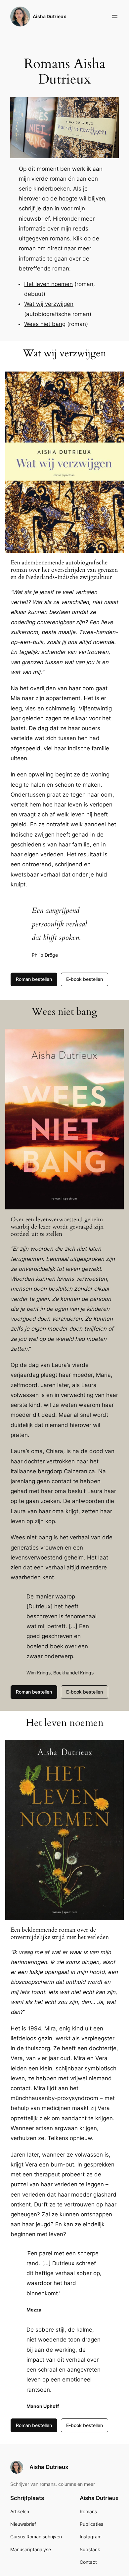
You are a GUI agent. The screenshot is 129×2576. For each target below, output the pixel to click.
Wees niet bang (45, 324)
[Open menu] (115, 17)
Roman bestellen (34, 979)
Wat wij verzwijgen (49, 304)
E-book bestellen (85, 979)
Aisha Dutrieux (49, 16)
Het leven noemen (48, 284)
